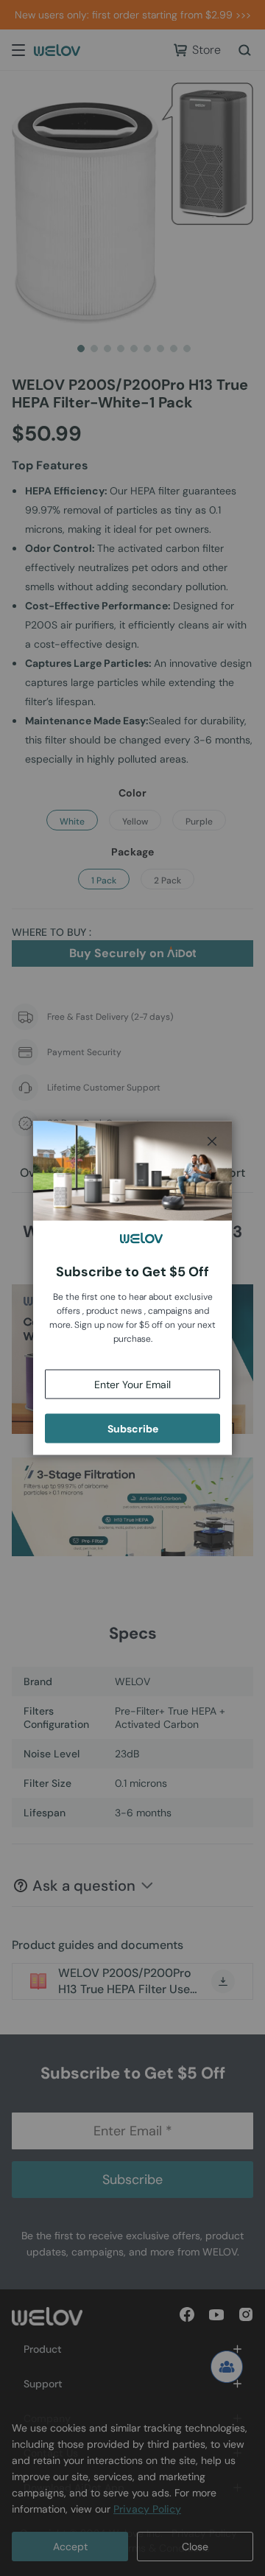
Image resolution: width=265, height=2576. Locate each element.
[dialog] (132, 1288)
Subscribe (133, 1429)
